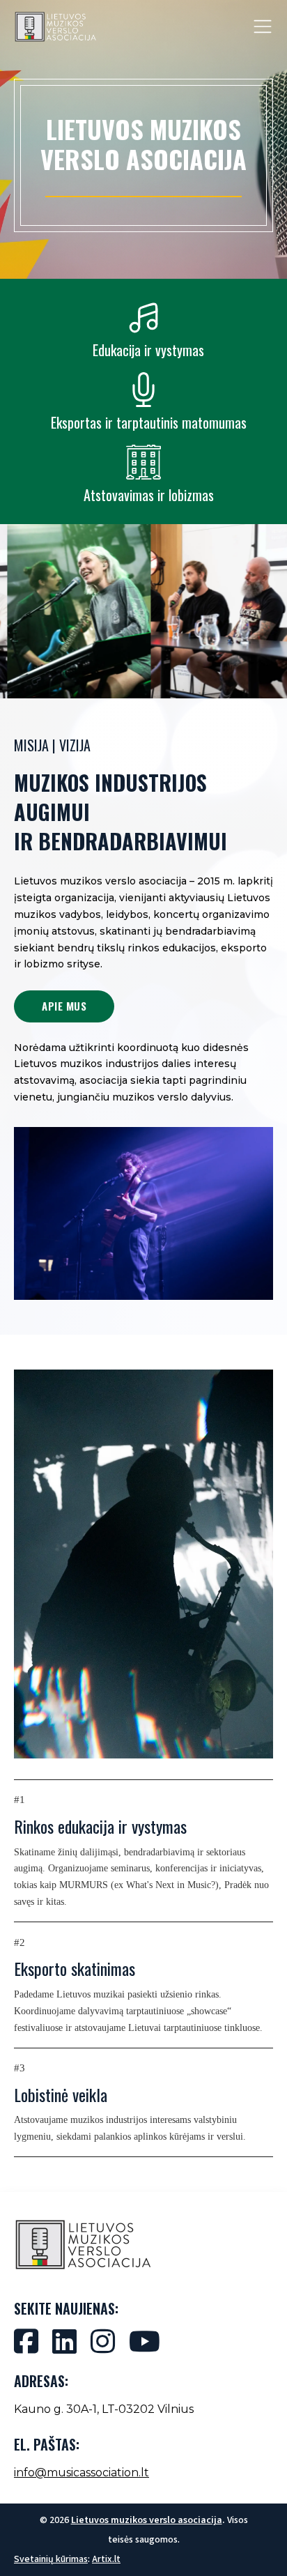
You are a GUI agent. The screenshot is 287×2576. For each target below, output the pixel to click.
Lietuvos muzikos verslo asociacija (147, 2520)
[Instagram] (103, 2341)
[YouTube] (145, 2341)
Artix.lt (106, 2559)
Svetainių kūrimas (51, 2559)
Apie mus (64, 1006)
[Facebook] (26, 2341)
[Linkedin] (64, 2341)
